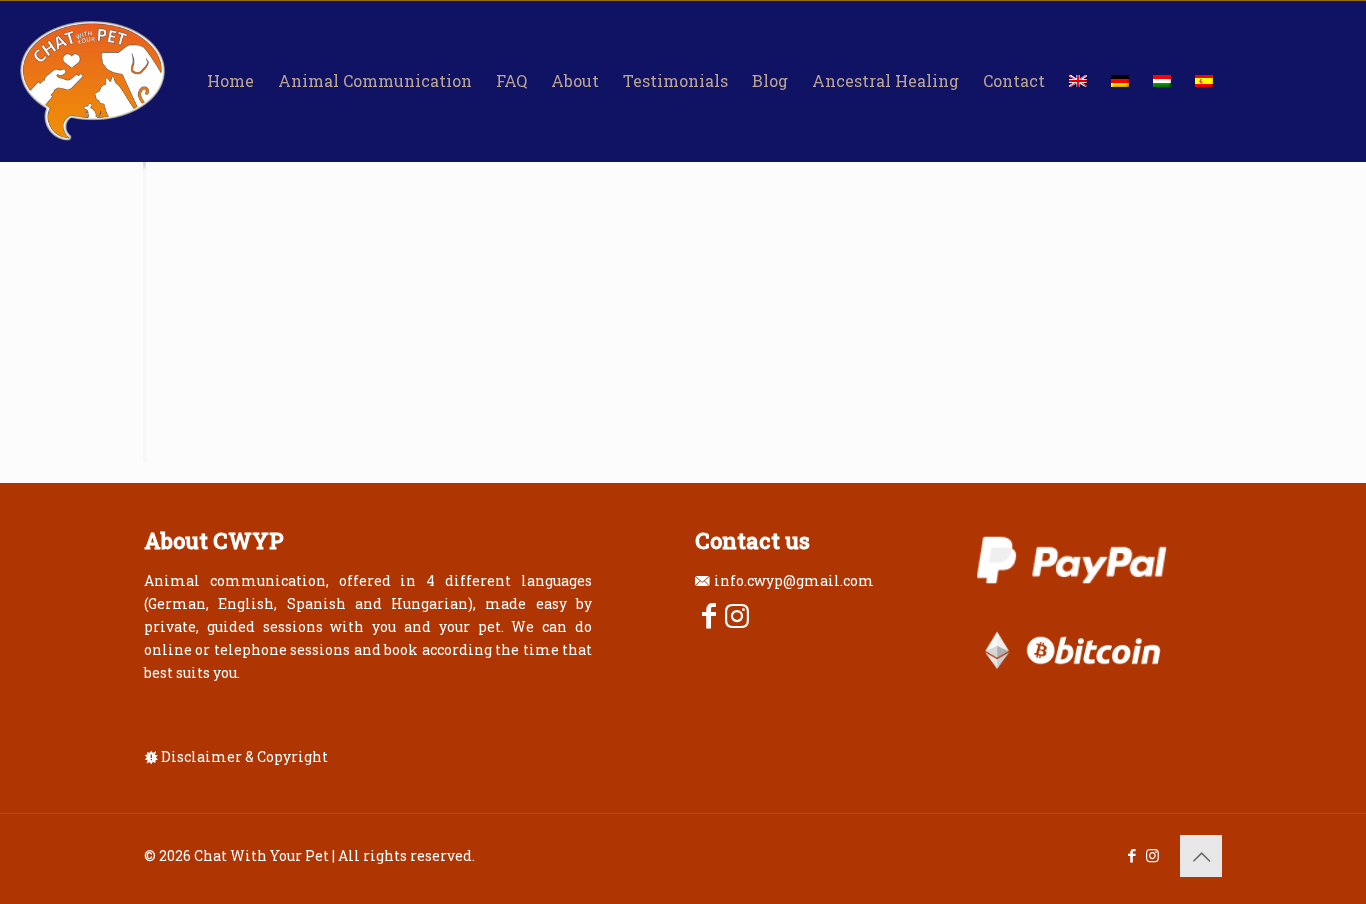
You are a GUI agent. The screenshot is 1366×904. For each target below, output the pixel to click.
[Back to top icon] (1201, 856)
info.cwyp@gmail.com (794, 580)
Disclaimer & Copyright (244, 756)
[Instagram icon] (1152, 855)
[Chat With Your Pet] (92, 81)
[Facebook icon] (1131, 855)
